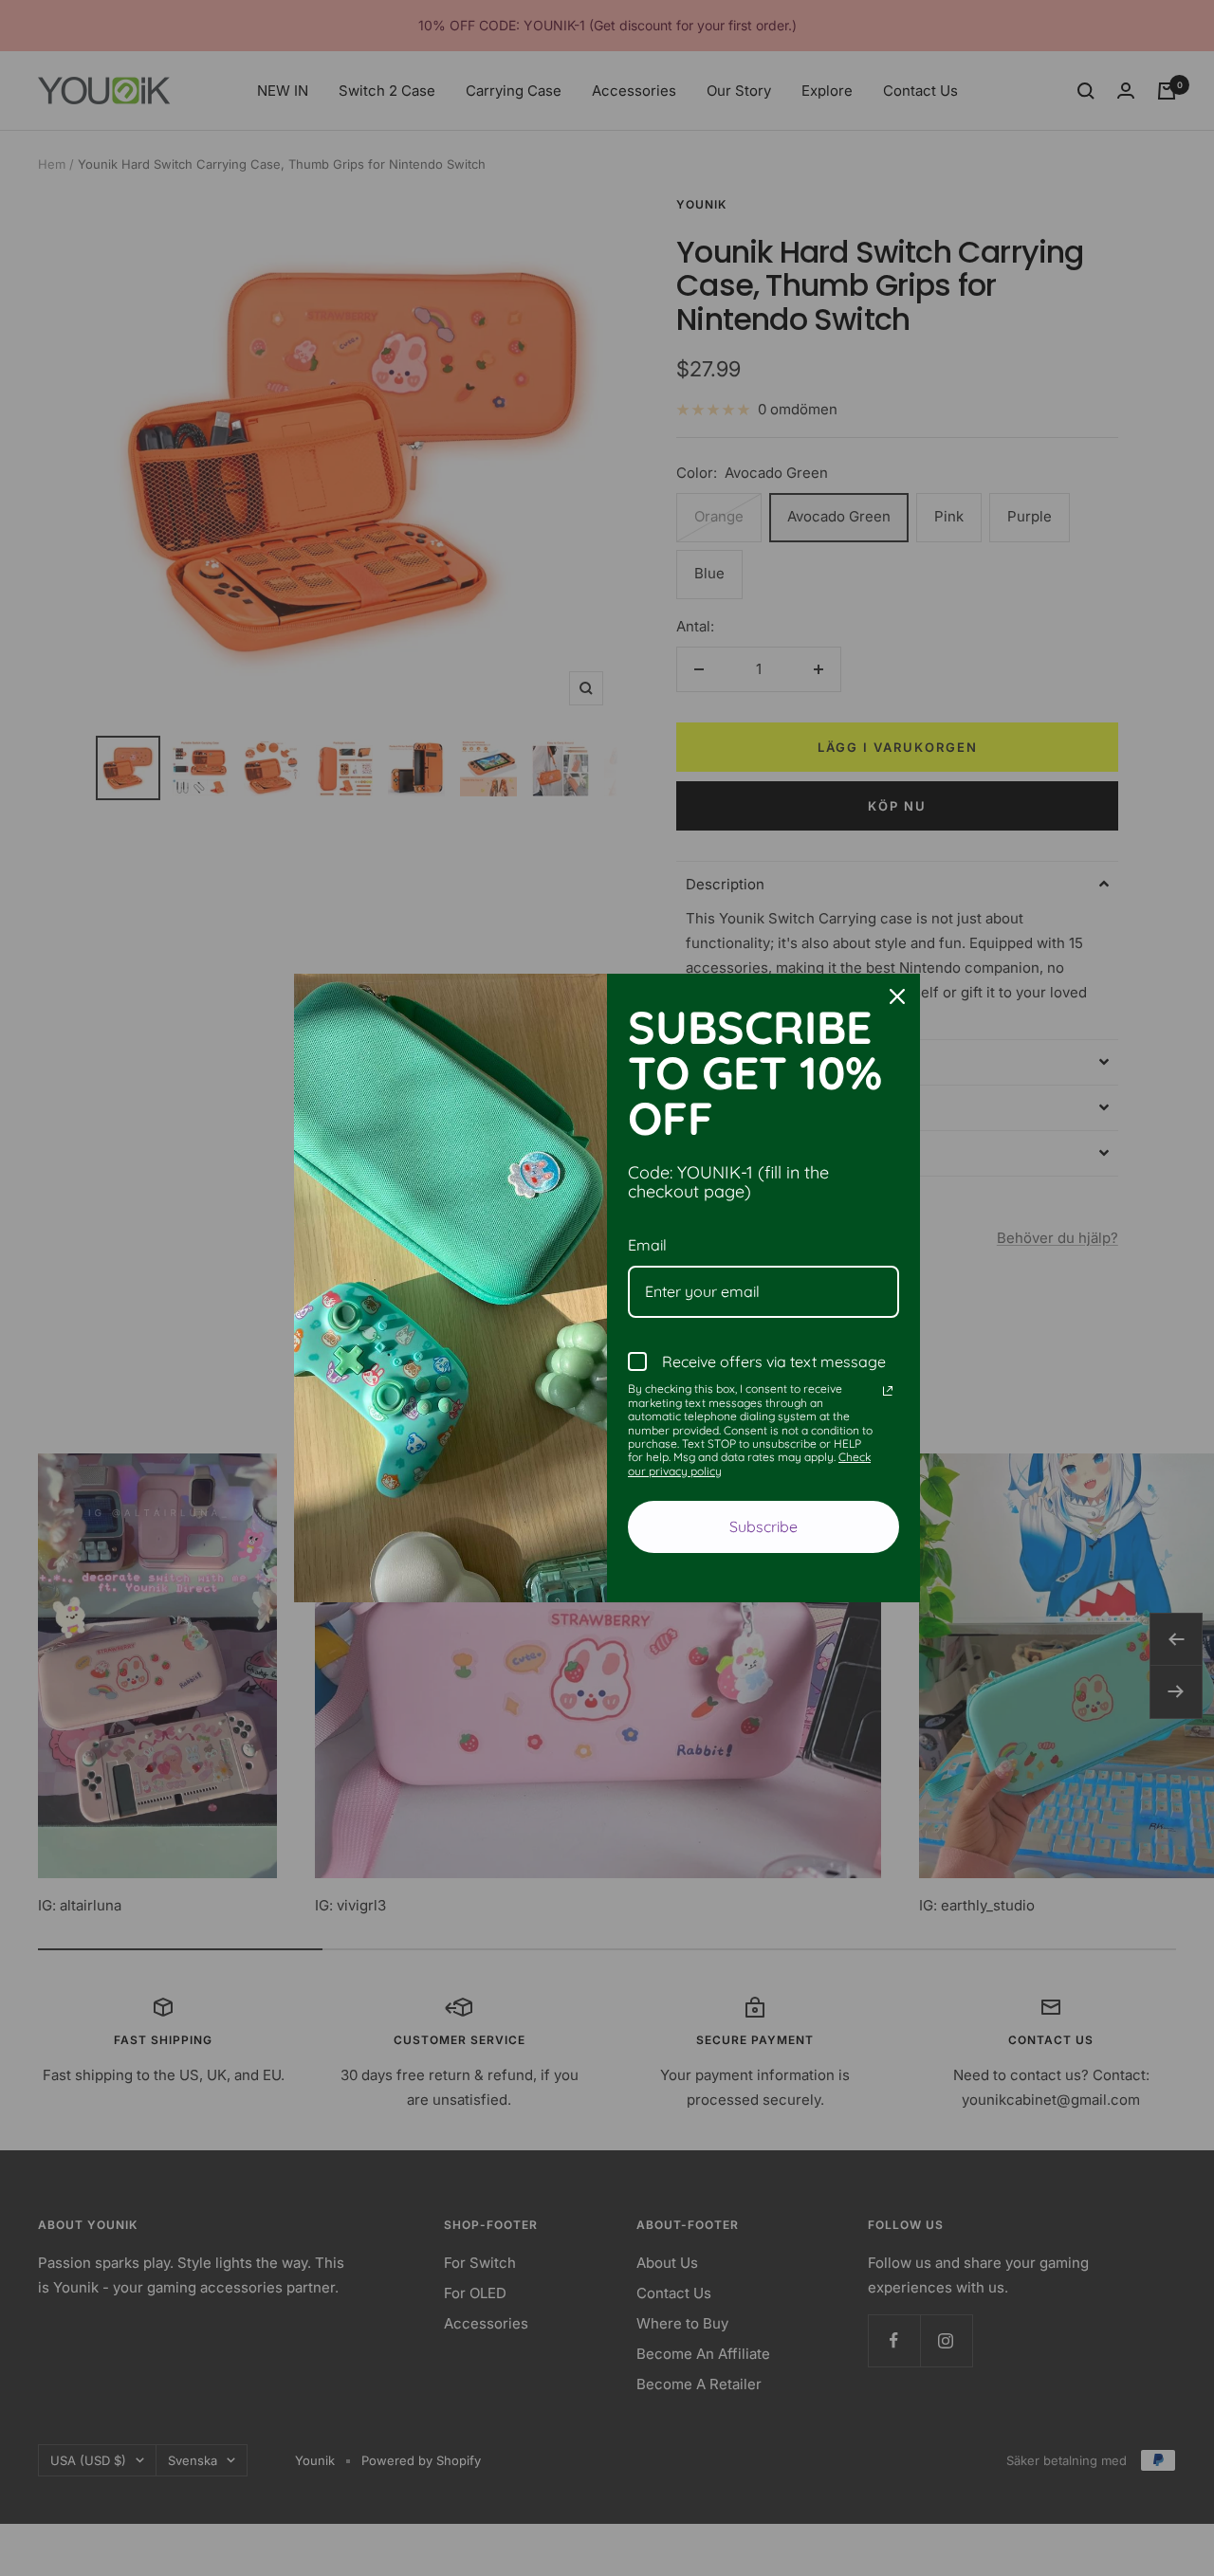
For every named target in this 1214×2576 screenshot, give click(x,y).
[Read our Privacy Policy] (888, 1391)
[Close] (897, 996)
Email (647, 1245)
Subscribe (763, 1526)
